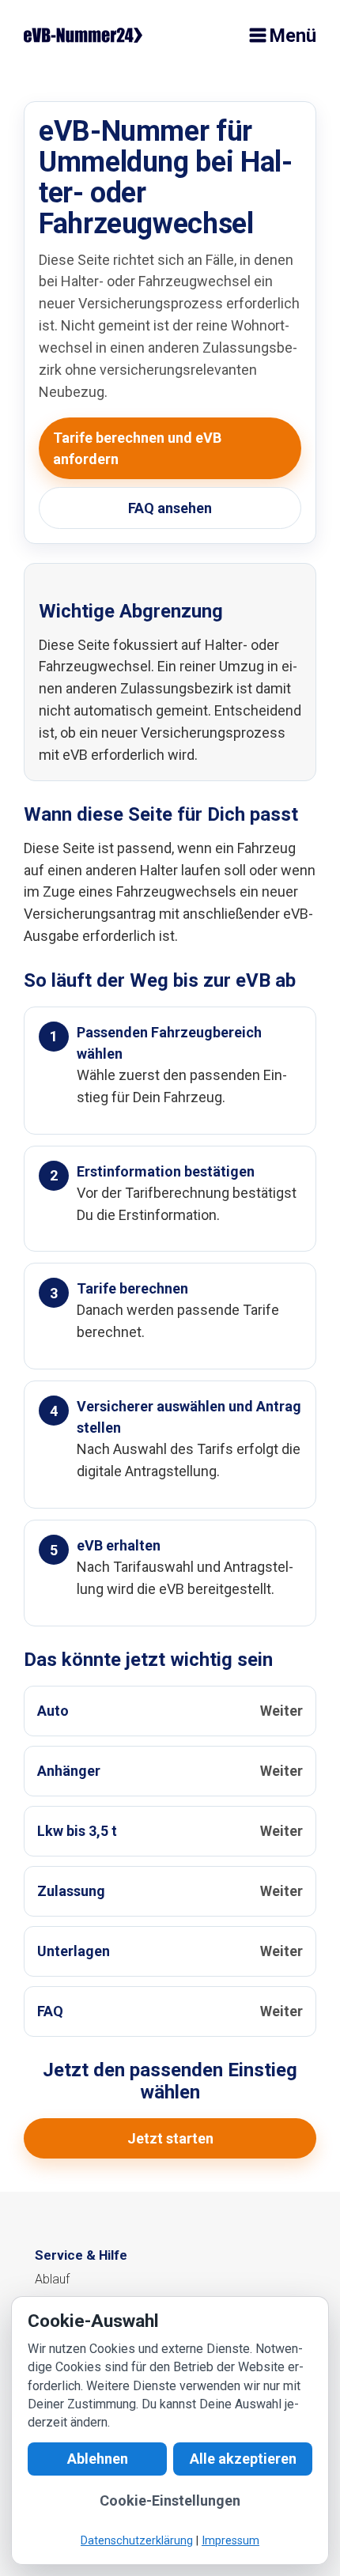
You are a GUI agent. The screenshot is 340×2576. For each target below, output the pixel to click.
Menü (293, 36)
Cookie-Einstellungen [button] (170, 2501)
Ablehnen (98, 2459)
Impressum (230, 2542)
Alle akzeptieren (243, 2459)
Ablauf (52, 2279)
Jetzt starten (170, 2138)
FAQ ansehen (170, 508)
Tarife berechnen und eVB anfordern (137, 448)
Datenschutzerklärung (137, 2542)
